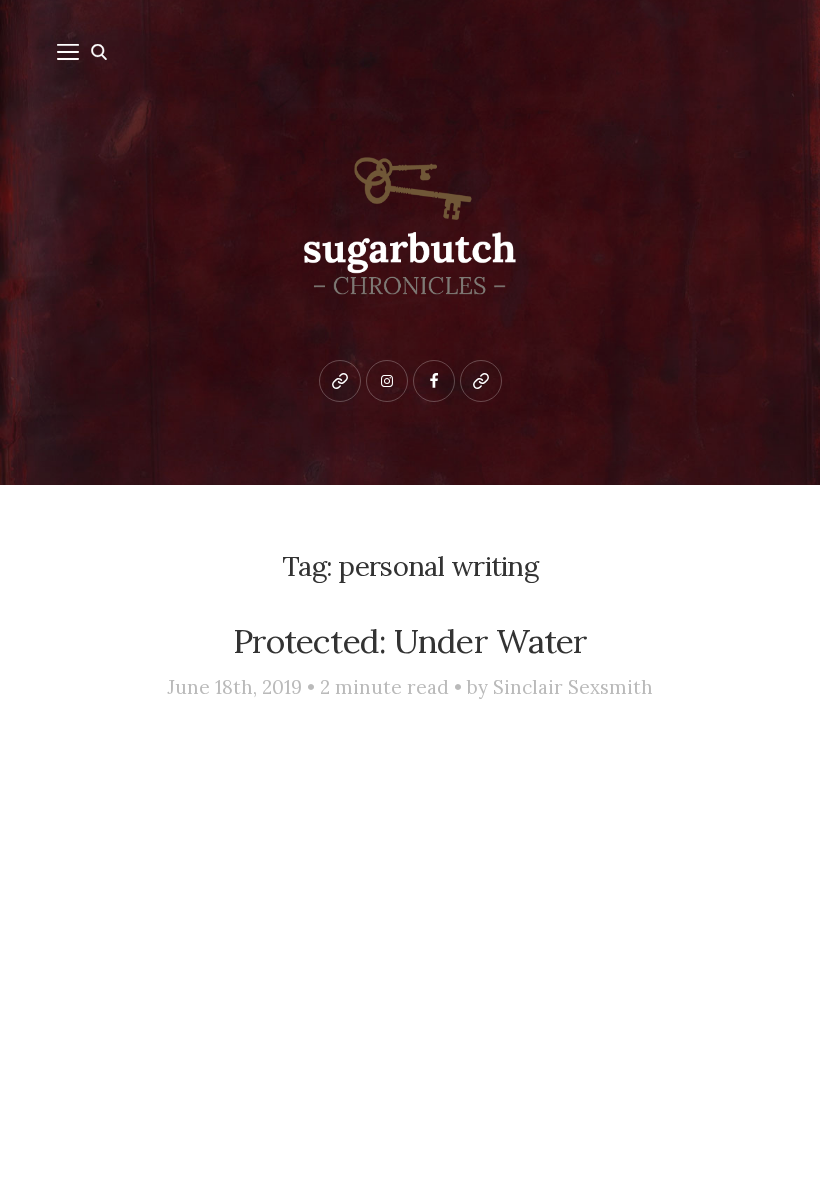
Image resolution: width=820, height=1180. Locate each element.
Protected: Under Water (410, 641)
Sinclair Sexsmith (573, 687)
